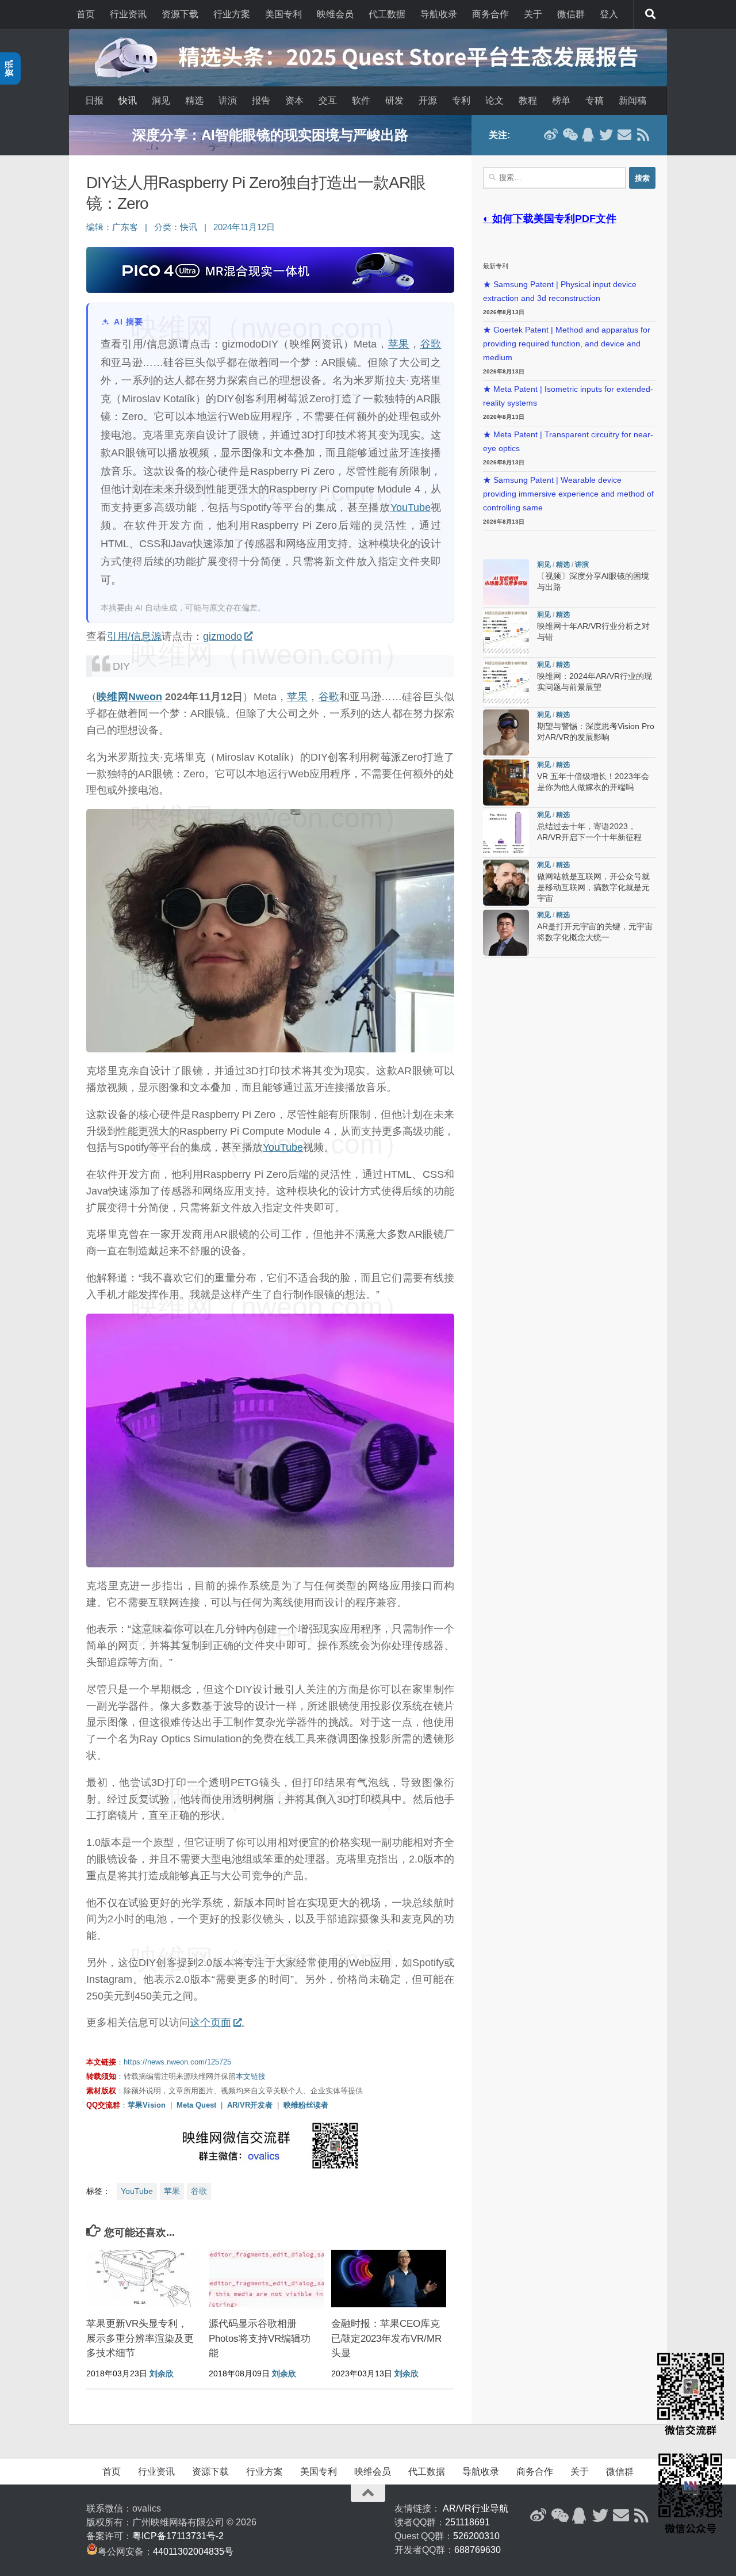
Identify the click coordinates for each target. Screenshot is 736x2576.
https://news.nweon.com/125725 (177, 2062)
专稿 (595, 100)
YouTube (411, 507)
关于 (533, 14)
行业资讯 (128, 14)
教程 (528, 100)
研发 (394, 100)
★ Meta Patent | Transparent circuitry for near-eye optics (568, 442)
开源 (428, 100)
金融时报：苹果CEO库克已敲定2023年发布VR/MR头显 (386, 2338)
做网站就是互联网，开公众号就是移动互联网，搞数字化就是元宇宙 (593, 888)
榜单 (561, 100)
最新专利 (496, 266)
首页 (86, 14)
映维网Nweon (129, 697)
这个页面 (210, 2022)
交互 (328, 100)
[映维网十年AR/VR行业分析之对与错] (506, 632)
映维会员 (335, 14)
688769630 (478, 2550)
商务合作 (490, 14)
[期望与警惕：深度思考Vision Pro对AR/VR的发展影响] (506, 732)
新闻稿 (632, 100)
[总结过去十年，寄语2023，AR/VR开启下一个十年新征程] (506, 833)
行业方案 (232, 14)
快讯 (128, 100)
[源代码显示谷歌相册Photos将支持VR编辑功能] (266, 2279)
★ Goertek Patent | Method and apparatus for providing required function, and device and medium (567, 344)
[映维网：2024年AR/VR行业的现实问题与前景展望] (506, 682)
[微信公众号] (569, 135)
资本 (294, 100)
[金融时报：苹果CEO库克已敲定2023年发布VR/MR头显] (389, 2279)
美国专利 (283, 14)
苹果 (399, 344)
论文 (494, 100)
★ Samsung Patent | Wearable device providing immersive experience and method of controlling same (568, 494)
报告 (261, 100)
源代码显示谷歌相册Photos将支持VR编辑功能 (260, 2338)
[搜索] (650, 14)
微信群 (571, 14)
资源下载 (180, 14)
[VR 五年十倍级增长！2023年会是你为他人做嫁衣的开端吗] (506, 783)
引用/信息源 (134, 636)
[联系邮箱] (624, 135)
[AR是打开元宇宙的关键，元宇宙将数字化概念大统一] (506, 933)
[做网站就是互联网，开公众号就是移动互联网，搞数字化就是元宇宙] (506, 883)
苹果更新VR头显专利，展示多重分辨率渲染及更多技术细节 (140, 2338)
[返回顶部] (368, 2493)
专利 (461, 100)
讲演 (228, 100)
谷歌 (431, 344)
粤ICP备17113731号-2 (178, 2536)
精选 (194, 100)
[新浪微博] (551, 135)
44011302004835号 (193, 2552)
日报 (94, 100)
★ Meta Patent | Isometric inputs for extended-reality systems (568, 396)
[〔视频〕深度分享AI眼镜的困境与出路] (506, 582)
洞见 (161, 100)
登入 (609, 14)
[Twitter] (606, 135)
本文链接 (251, 2076)
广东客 (125, 227)
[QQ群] (588, 135)
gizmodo (223, 636)
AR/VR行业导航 (476, 2508)
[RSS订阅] (643, 135)
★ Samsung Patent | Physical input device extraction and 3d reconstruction (560, 291)
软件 (361, 100)
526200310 (476, 2536)
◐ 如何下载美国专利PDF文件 (550, 219)
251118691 (467, 2522)
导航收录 (439, 14)
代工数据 (387, 14)
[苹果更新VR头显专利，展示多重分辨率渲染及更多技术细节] (144, 2279)
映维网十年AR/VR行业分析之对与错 (270, 135)
